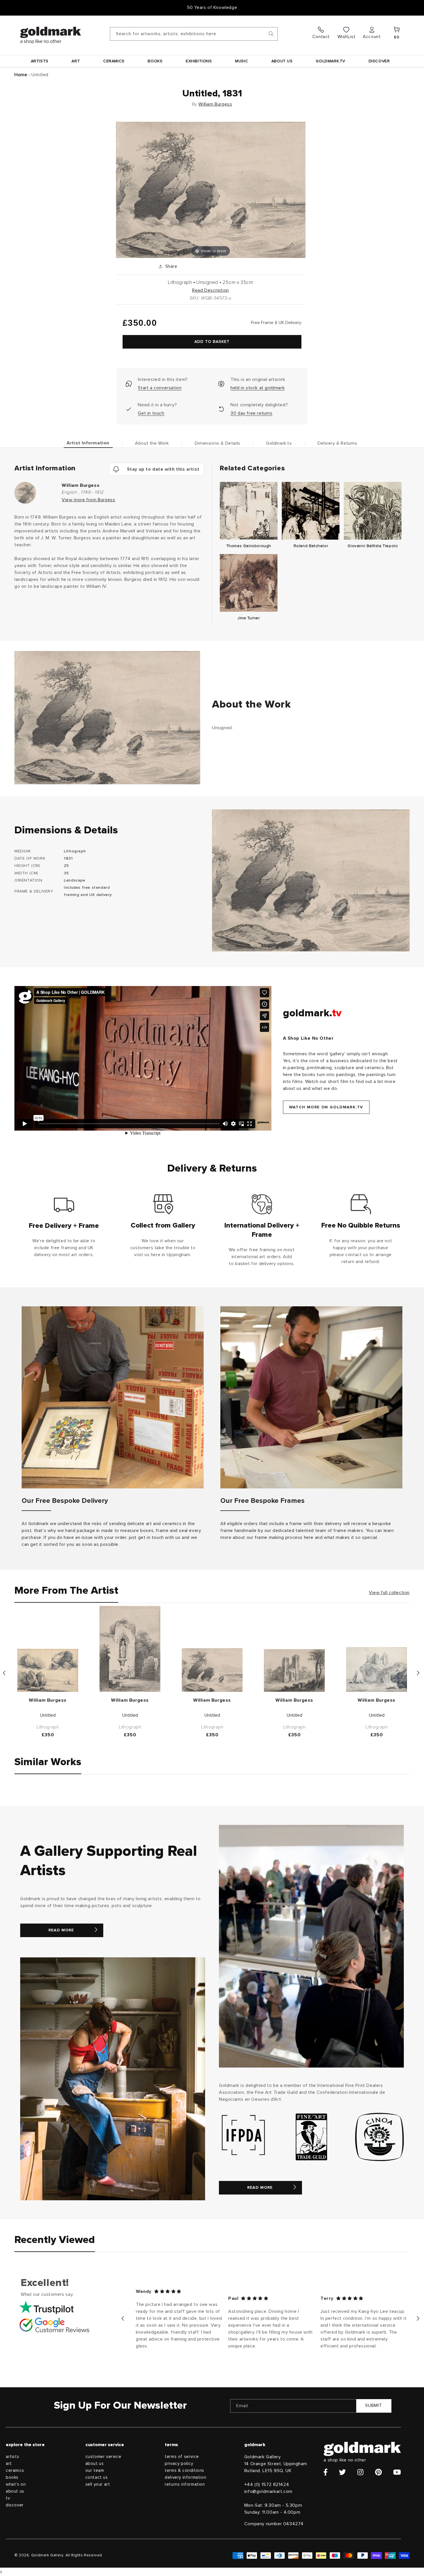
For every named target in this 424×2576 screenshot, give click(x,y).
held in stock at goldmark (258, 388)
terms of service (182, 2457)
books (12, 2477)
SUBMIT (374, 2406)
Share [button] (171, 266)
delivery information (185, 2477)
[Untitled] (48, 1670)
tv (8, 2498)
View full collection (389, 1593)
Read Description (211, 290)
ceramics (15, 2471)
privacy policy (179, 2464)
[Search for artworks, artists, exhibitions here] (271, 34)
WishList (347, 37)
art (9, 2464)
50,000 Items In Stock (212, 8)
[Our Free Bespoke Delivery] (113, 1397)
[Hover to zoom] (211, 190)
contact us (97, 2477)
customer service (103, 2457)
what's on (16, 2484)
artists (12, 2457)
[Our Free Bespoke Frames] (311, 1397)
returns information (185, 2484)
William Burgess (215, 104)
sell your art (98, 2484)
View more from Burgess (88, 500)
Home (21, 75)
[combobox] (194, 34)
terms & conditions (184, 2471)
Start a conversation (160, 388)
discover (15, 2505)
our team (95, 2471)
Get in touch (151, 413)
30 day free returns (251, 413)
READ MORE (61, 1930)
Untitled (48, 1715)
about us (15, 2491)
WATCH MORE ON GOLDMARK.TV (326, 1107)
